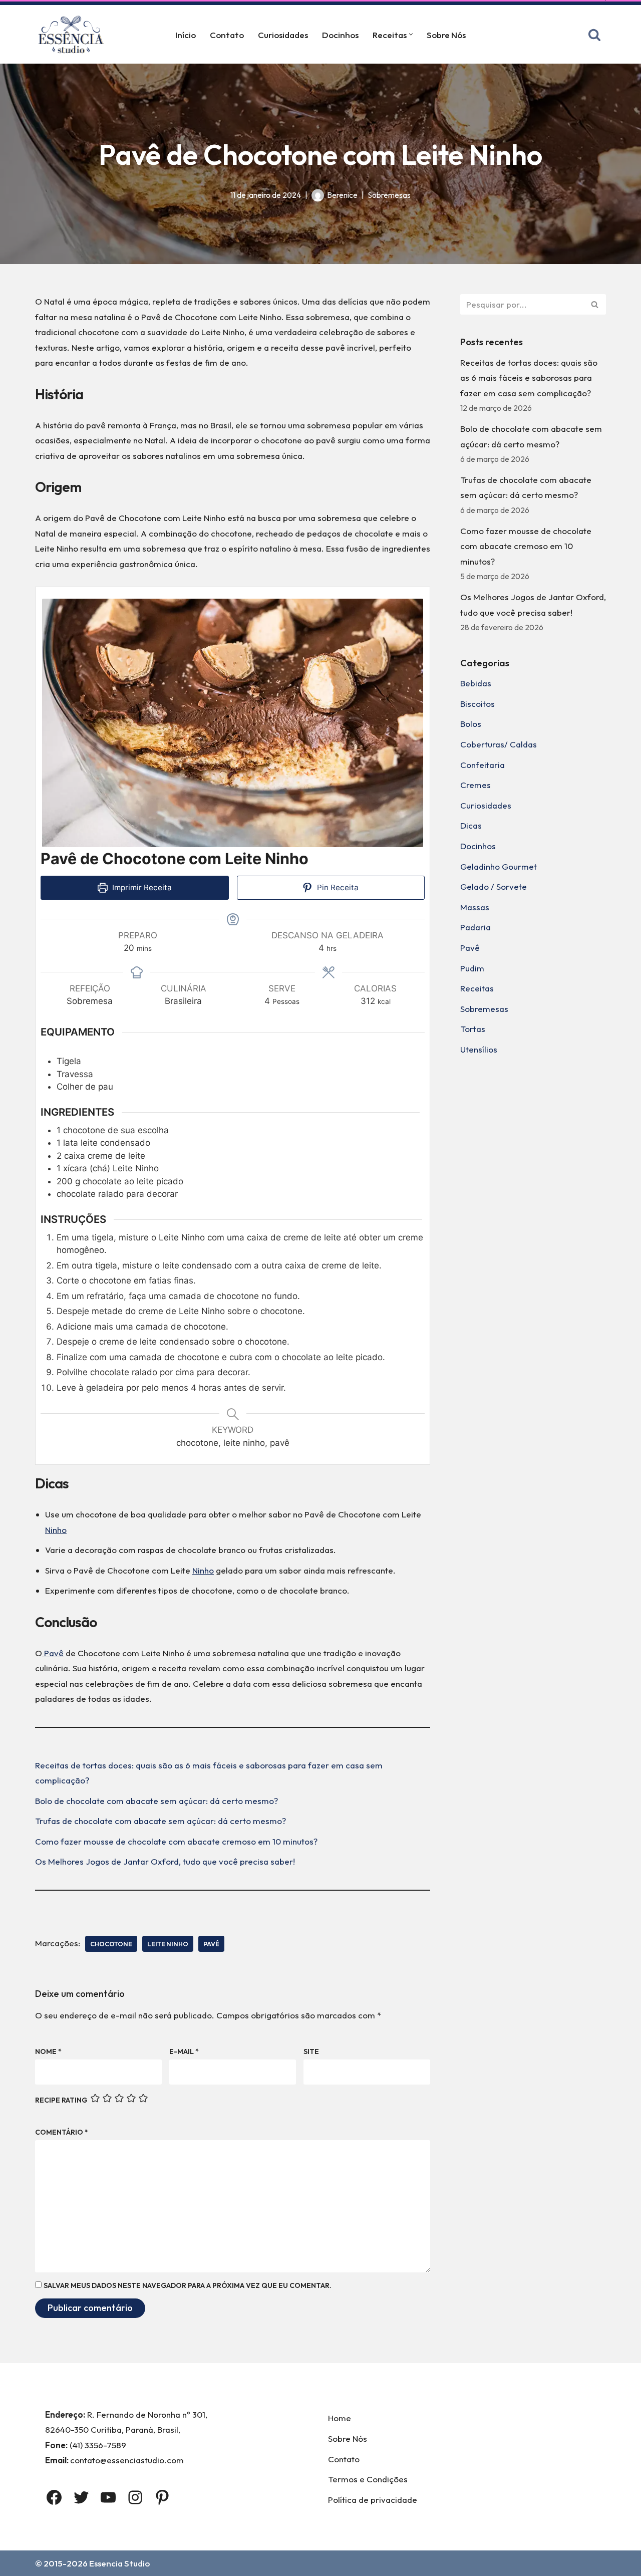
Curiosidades (283, 35)
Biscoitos (477, 704)
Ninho (56, 1530)
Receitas (477, 988)
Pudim (472, 968)
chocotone (111, 1944)
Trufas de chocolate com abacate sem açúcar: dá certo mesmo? (161, 1821)
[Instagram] (135, 2497)
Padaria (475, 927)
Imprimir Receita (141, 887)
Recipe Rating (61, 2100)
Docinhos (340, 35)
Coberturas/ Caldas (499, 744)
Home (340, 2418)
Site (311, 2051)
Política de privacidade (373, 2500)
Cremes (475, 785)
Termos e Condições (368, 2479)
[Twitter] (81, 2497)
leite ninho (168, 1944)
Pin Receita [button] (337, 887)
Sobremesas (389, 195)
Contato (227, 35)
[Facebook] (54, 2497)
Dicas (471, 825)
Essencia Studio (119, 2563)
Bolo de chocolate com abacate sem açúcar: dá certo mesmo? (156, 1801)
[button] (411, 34)
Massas (475, 907)
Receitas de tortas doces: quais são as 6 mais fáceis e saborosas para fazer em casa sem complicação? (529, 378)
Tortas (473, 1029)
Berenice (342, 195)
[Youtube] (108, 2497)
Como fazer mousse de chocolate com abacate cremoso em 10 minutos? (176, 1841)
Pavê (53, 1653)
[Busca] (594, 35)
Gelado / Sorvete (494, 886)
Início (186, 35)
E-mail (184, 2051)
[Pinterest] (162, 2497)
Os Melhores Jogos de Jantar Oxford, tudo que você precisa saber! (165, 1861)
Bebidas (476, 683)
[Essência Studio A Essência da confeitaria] (74, 34)
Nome (48, 2051)
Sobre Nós (446, 35)
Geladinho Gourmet (499, 866)
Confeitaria (483, 765)
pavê (211, 1944)
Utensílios (479, 1049)
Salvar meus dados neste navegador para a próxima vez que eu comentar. (188, 2285)
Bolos (471, 724)
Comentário (62, 2132)
